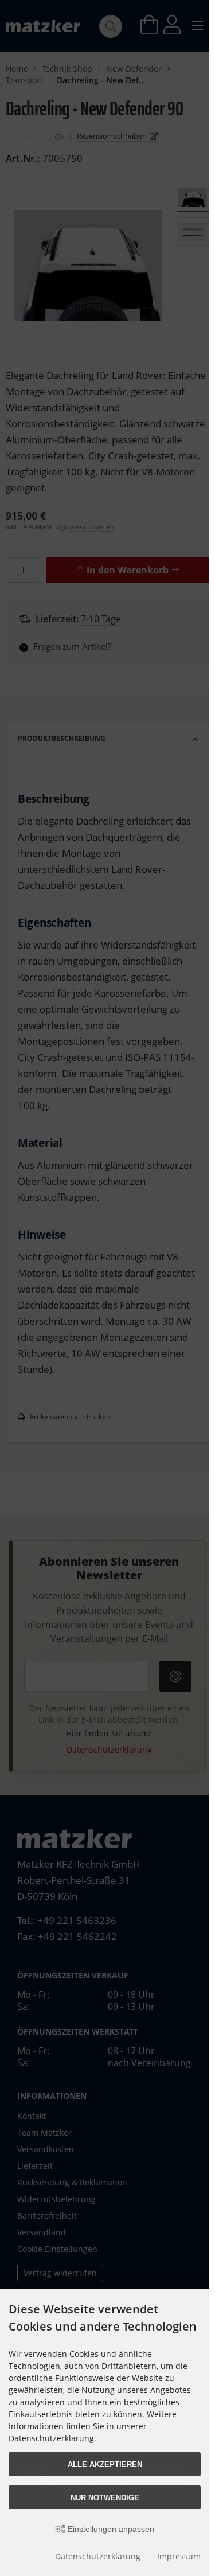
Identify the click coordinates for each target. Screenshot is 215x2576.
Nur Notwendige (105, 2498)
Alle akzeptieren (105, 2464)
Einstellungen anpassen (110, 2529)
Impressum (179, 2556)
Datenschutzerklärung (98, 2556)
